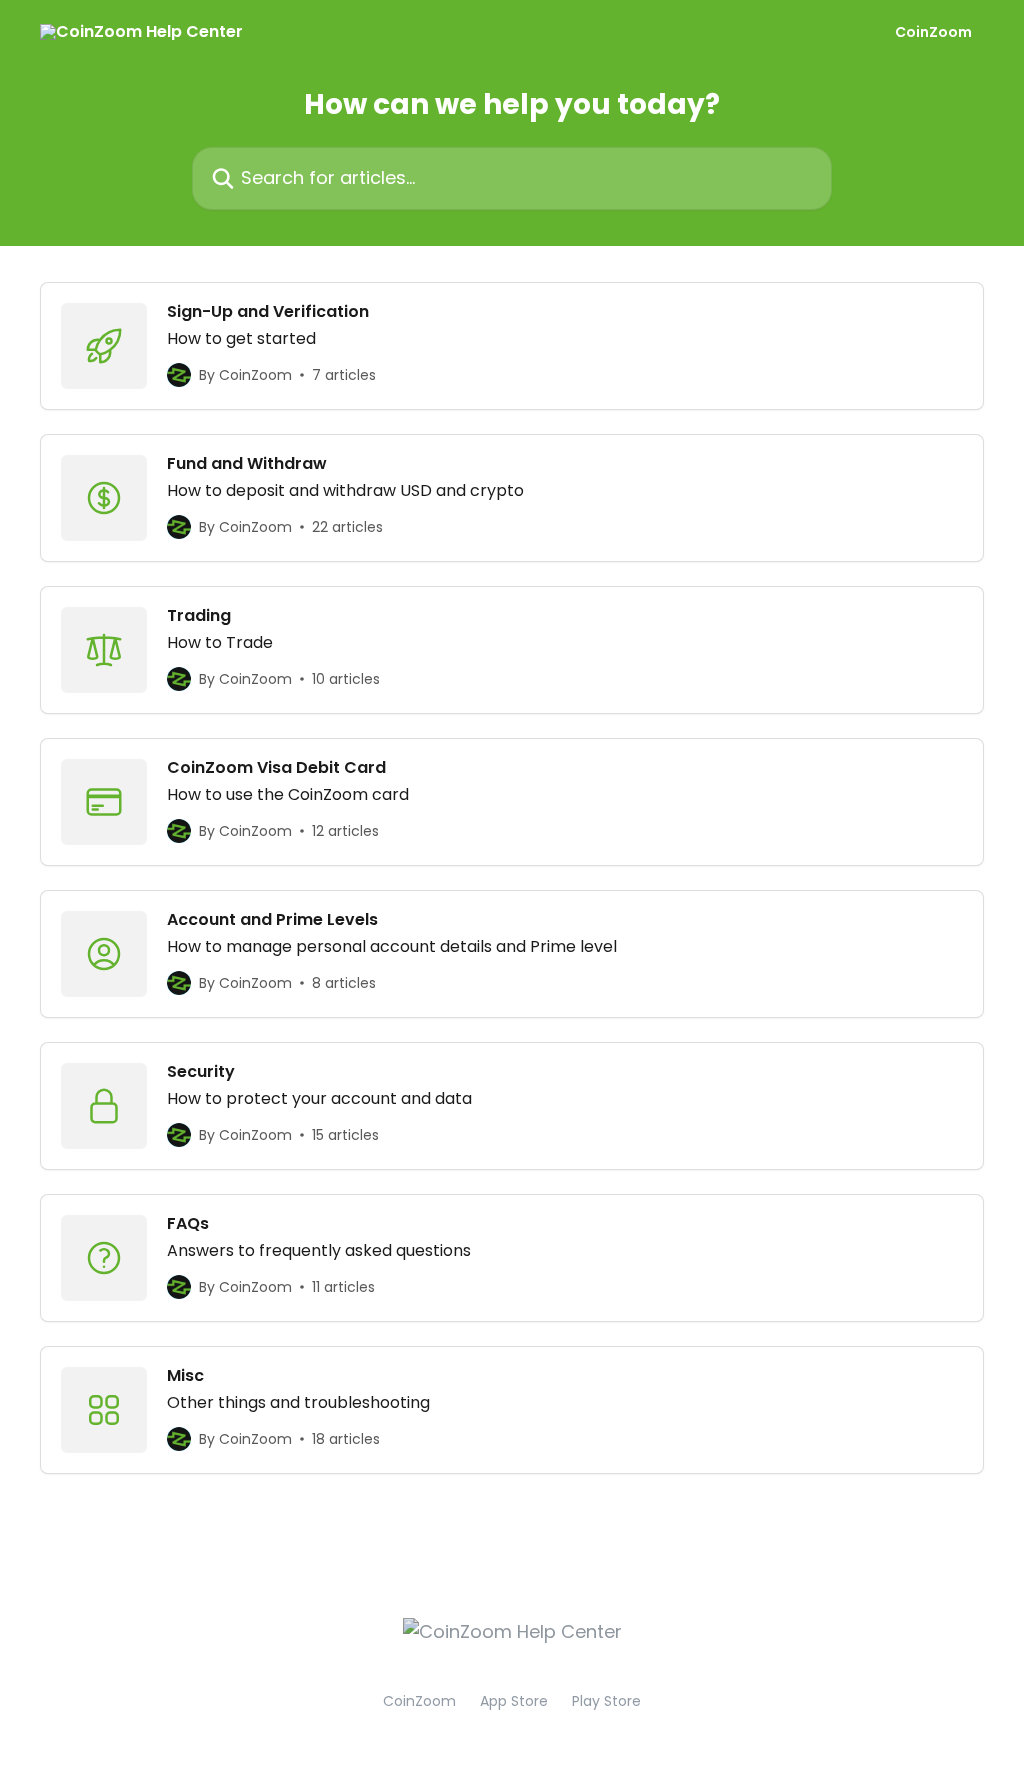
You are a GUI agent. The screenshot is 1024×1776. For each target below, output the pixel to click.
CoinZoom (933, 32)
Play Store (606, 1701)
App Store (514, 1701)
